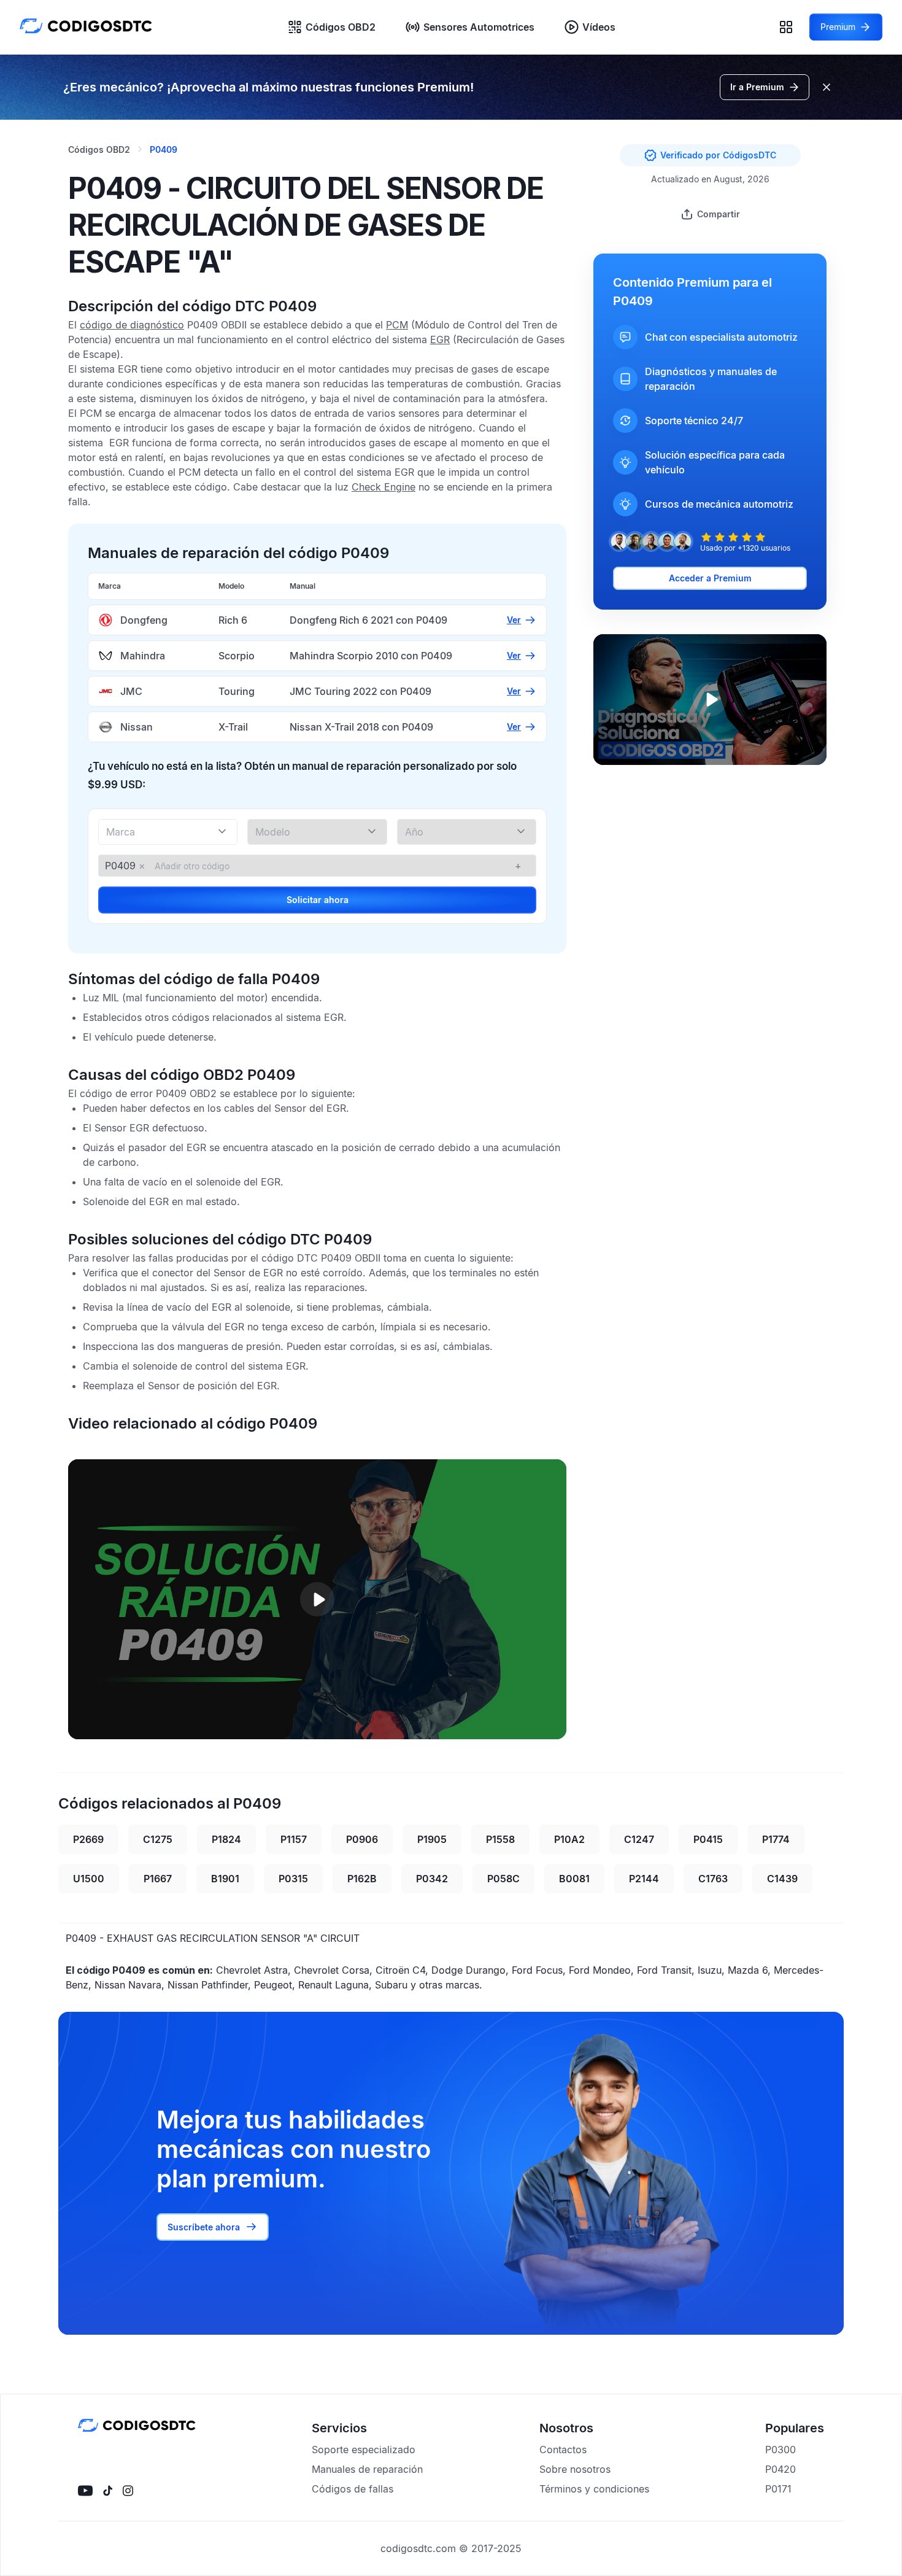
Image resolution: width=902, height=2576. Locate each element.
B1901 (225, 1879)
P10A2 (569, 1839)
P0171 (778, 2489)
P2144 (644, 1879)
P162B (362, 1879)
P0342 (432, 1879)
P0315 (293, 1879)
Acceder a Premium (710, 578)
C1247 (639, 1839)
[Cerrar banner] (827, 87)
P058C (503, 1879)
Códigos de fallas (353, 2489)
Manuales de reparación (367, 2469)
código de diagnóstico (132, 325)
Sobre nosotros (575, 2469)
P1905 (432, 1839)
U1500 (89, 1879)
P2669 (88, 1839)
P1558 (500, 1839)
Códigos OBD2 (341, 27)
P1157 (294, 1839)
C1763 (713, 1879)
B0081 (574, 1879)
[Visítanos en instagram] (128, 2491)
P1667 (158, 1879)
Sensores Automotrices (479, 27)
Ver (514, 620)
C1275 (158, 1839)
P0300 (781, 2450)
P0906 (362, 1839)
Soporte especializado (364, 2450)
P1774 (776, 1839)
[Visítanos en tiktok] (108, 2491)
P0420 (781, 2469)
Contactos (563, 2450)
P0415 (708, 1839)
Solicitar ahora (318, 900)
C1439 (782, 1879)
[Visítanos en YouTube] (85, 2491)
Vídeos (599, 27)
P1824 (226, 1839)
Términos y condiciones (594, 2489)
